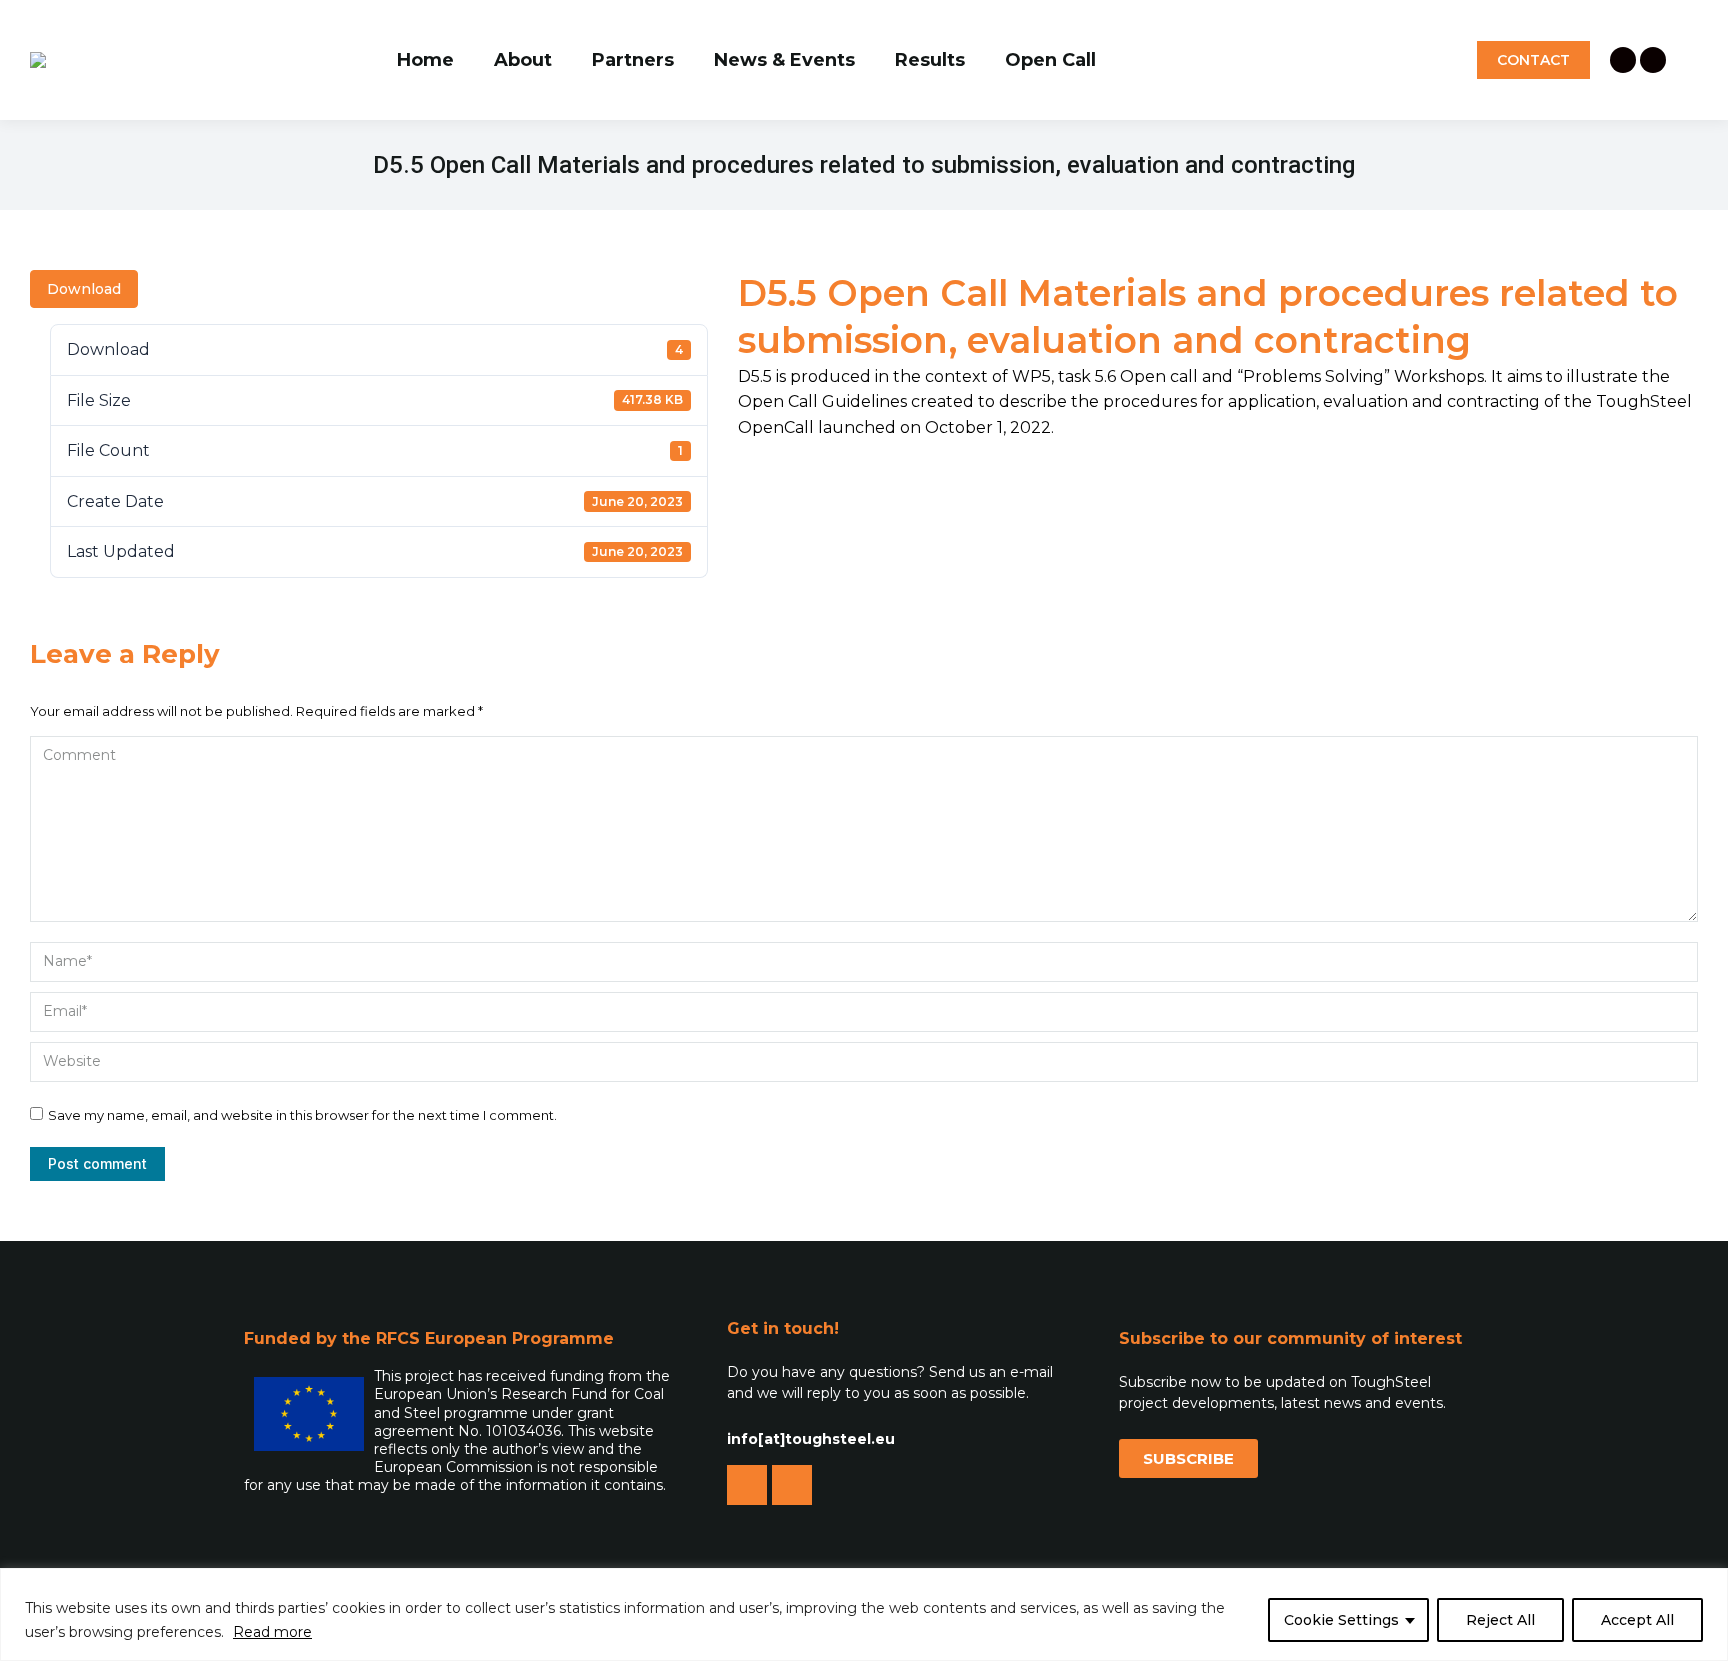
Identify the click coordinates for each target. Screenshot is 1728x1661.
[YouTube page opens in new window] (1653, 60)
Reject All (1500, 1620)
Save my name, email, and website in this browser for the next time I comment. (302, 1115)
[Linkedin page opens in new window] (1623, 60)
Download (84, 289)
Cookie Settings (1341, 1620)
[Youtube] (792, 1485)
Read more (272, 1632)
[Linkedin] (747, 1485)
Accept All (1637, 1620)
